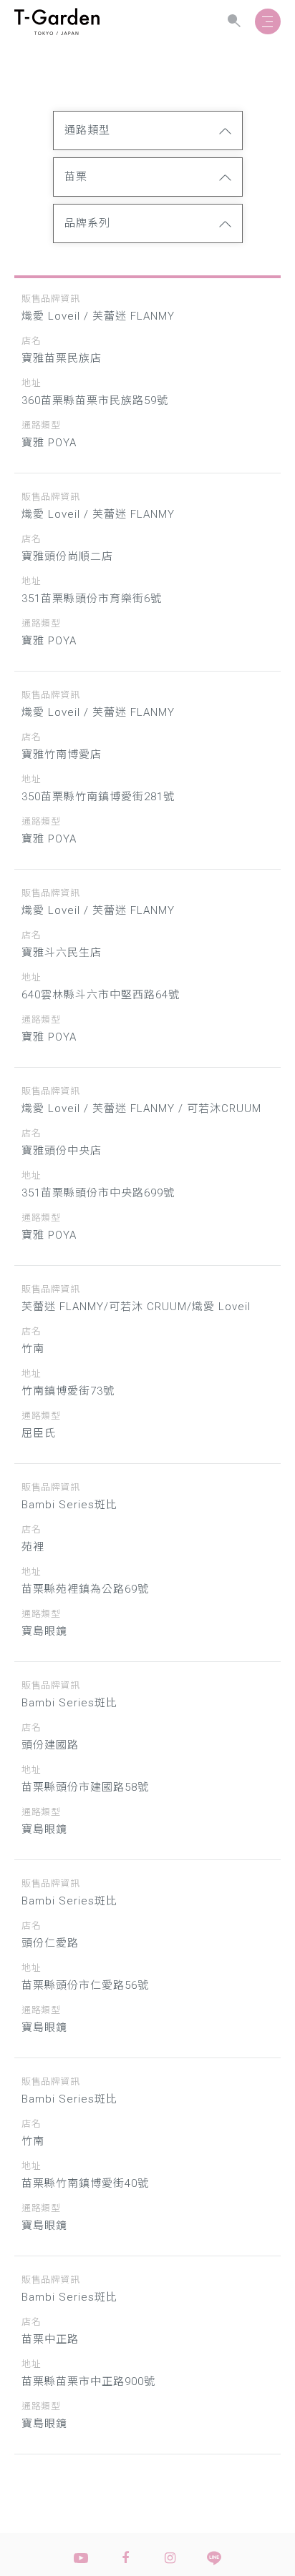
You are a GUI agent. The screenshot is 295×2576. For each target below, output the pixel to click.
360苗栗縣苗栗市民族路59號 (95, 400)
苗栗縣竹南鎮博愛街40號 (85, 2183)
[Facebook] (125, 2558)
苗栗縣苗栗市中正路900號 (88, 2381)
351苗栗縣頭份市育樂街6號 (92, 599)
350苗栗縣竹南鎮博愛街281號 (98, 797)
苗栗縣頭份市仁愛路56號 (85, 1985)
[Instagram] (170, 2558)
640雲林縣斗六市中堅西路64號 (101, 995)
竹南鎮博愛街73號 (68, 1391)
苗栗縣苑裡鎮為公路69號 (85, 1589)
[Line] (214, 2558)
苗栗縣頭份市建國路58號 (85, 1787)
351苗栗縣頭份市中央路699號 (98, 1193)
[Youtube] (81, 2558)
